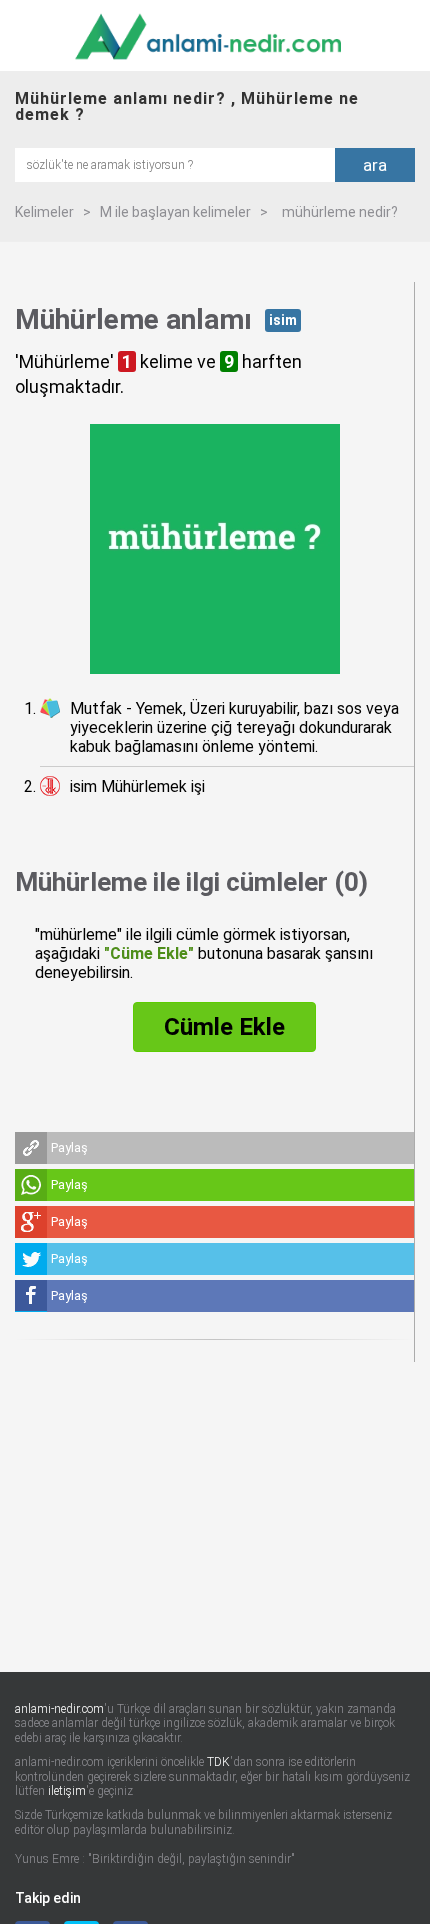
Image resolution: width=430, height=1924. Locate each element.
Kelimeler (44, 212)
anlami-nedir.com (59, 1709)
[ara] (175, 163)
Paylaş (69, 1147)
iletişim (67, 1791)
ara (375, 165)
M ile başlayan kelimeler (175, 212)
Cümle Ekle (224, 1027)
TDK (218, 1762)
